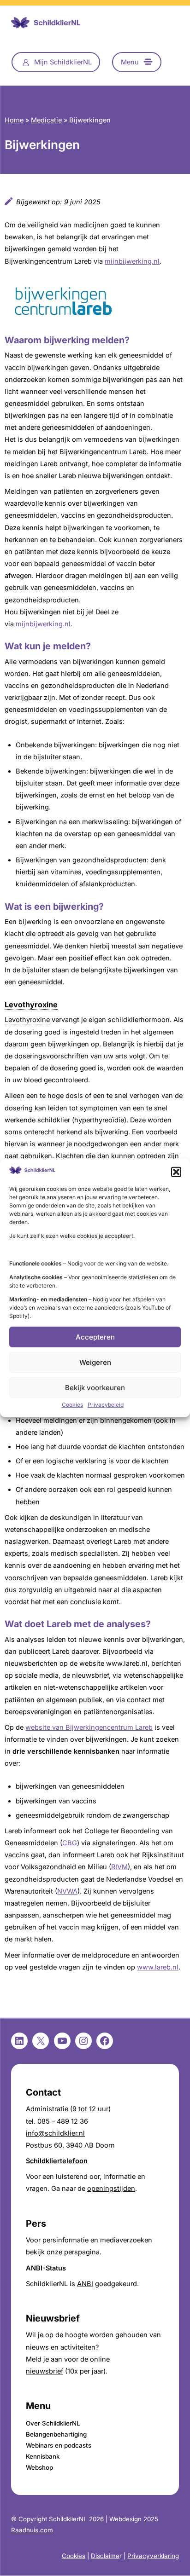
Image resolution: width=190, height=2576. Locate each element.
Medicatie (46, 120)
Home (14, 120)
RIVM (119, 1867)
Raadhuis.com (32, 2530)
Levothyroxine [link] (31, 1005)
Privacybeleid (106, 1405)
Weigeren (95, 1362)
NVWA (67, 1891)
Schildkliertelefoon (57, 2161)
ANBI (85, 2284)
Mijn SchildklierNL (63, 62)
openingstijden (111, 2189)
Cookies (72, 1405)
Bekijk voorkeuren (95, 1388)
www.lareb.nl (158, 1967)
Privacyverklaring (153, 2556)
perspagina (82, 2252)
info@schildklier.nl (55, 2133)
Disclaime (105, 2556)
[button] (176, 1172)
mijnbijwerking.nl (132, 261)
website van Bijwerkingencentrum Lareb (89, 1727)
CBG (70, 1843)
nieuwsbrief (45, 2371)
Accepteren (95, 1337)
